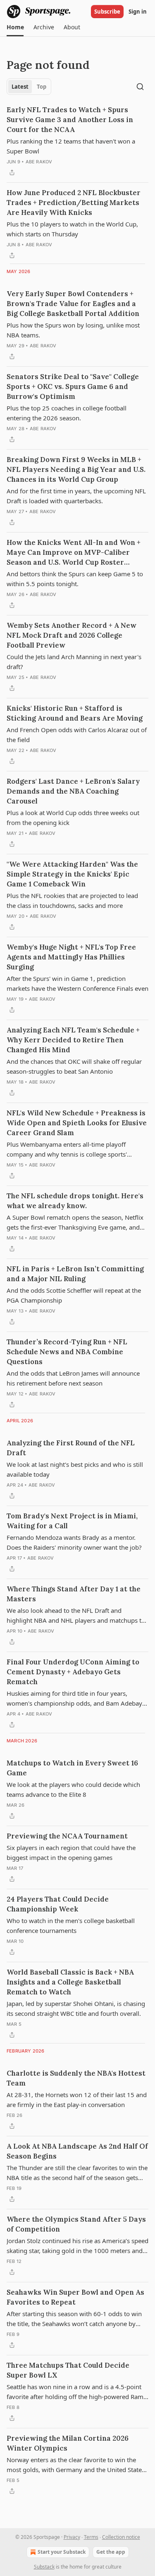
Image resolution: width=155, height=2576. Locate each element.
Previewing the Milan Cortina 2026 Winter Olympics (68, 2443)
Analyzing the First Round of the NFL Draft (71, 1448)
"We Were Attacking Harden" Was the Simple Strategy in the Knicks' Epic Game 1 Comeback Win (72, 874)
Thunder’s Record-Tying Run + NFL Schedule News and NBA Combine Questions (67, 1352)
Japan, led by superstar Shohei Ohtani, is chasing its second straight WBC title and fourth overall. (76, 2008)
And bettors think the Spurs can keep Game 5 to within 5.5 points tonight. (75, 579)
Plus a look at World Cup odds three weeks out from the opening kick (73, 818)
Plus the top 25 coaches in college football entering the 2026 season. (67, 413)
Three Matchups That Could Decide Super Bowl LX (68, 2370)
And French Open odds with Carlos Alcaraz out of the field (77, 735)
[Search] (140, 87)
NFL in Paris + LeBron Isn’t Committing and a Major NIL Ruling (75, 1274)
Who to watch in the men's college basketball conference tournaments (71, 1926)
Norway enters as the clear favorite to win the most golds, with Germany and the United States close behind (76, 2465)
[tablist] (29, 87)
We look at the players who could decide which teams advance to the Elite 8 (73, 1789)
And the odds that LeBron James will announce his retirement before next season (73, 1378)
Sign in (138, 12)
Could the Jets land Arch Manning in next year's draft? (74, 662)
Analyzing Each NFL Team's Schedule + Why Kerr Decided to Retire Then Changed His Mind (73, 1040)
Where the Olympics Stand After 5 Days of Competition (76, 2224)
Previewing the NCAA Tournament (67, 1836)
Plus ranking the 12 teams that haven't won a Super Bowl (71, 146)
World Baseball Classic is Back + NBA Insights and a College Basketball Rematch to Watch (70, 1982)
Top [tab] (42, 87)
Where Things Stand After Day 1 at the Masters (74, 1594)
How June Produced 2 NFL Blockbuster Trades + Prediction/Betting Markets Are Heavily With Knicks (74, 203)
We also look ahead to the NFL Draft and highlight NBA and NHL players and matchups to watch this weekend (76, 1616)
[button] (15, 27)
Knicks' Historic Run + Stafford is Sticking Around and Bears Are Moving (75, 713)
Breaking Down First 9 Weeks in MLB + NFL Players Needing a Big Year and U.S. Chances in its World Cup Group (76, 469)
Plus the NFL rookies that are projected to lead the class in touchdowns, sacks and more (72, 900)
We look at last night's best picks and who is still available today (75, 1469)
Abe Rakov (39, 162)
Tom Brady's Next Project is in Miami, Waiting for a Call (72, 1521)
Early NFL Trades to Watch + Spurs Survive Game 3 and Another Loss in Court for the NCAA (70, 120)
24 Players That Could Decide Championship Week (58, 1904)
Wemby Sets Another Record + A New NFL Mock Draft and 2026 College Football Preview (72, 635)
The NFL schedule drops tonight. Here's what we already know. (75, 1201)
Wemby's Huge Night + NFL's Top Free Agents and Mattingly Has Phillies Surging (71, 957)
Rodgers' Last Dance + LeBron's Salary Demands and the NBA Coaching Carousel (73, 791)
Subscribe (107, 12)
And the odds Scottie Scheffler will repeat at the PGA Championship (74, 1295)
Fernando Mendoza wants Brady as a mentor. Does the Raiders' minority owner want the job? (74, 1542)
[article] (77, 141)
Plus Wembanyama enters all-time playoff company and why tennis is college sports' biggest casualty (67, 1150)
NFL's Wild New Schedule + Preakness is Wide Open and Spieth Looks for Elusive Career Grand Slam (77, 1123)
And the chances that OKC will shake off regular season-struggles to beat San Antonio (74, 1066)
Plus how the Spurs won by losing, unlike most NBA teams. (73, 330)
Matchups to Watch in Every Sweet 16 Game (72, 1768)
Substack (44, 2567)
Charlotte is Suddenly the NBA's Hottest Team (76, 2078)
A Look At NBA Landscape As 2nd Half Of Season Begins (77, 2151)
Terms (91, 2537)
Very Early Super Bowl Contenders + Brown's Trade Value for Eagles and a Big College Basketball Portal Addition (73, 304)
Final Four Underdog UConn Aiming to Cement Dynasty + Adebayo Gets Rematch (73, 1672)
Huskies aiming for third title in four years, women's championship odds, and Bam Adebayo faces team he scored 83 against (76, 1699)
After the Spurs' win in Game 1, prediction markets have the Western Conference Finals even (77, 983)
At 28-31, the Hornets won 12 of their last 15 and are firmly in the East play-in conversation (77, 2100)
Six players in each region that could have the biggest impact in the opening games (71, 1852)
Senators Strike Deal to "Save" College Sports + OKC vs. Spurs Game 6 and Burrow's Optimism (73, 387)
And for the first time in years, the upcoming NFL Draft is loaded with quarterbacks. (76, 496)
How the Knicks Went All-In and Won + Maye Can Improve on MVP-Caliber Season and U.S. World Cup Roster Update (74, 553)
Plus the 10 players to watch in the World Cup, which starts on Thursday (72, 229)
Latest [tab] (20, 87)
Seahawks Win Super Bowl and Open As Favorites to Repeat (75, 2297)
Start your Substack (62, 2552)
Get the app (111, 2552)
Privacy (72, 2537)
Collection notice (121, 2537)
